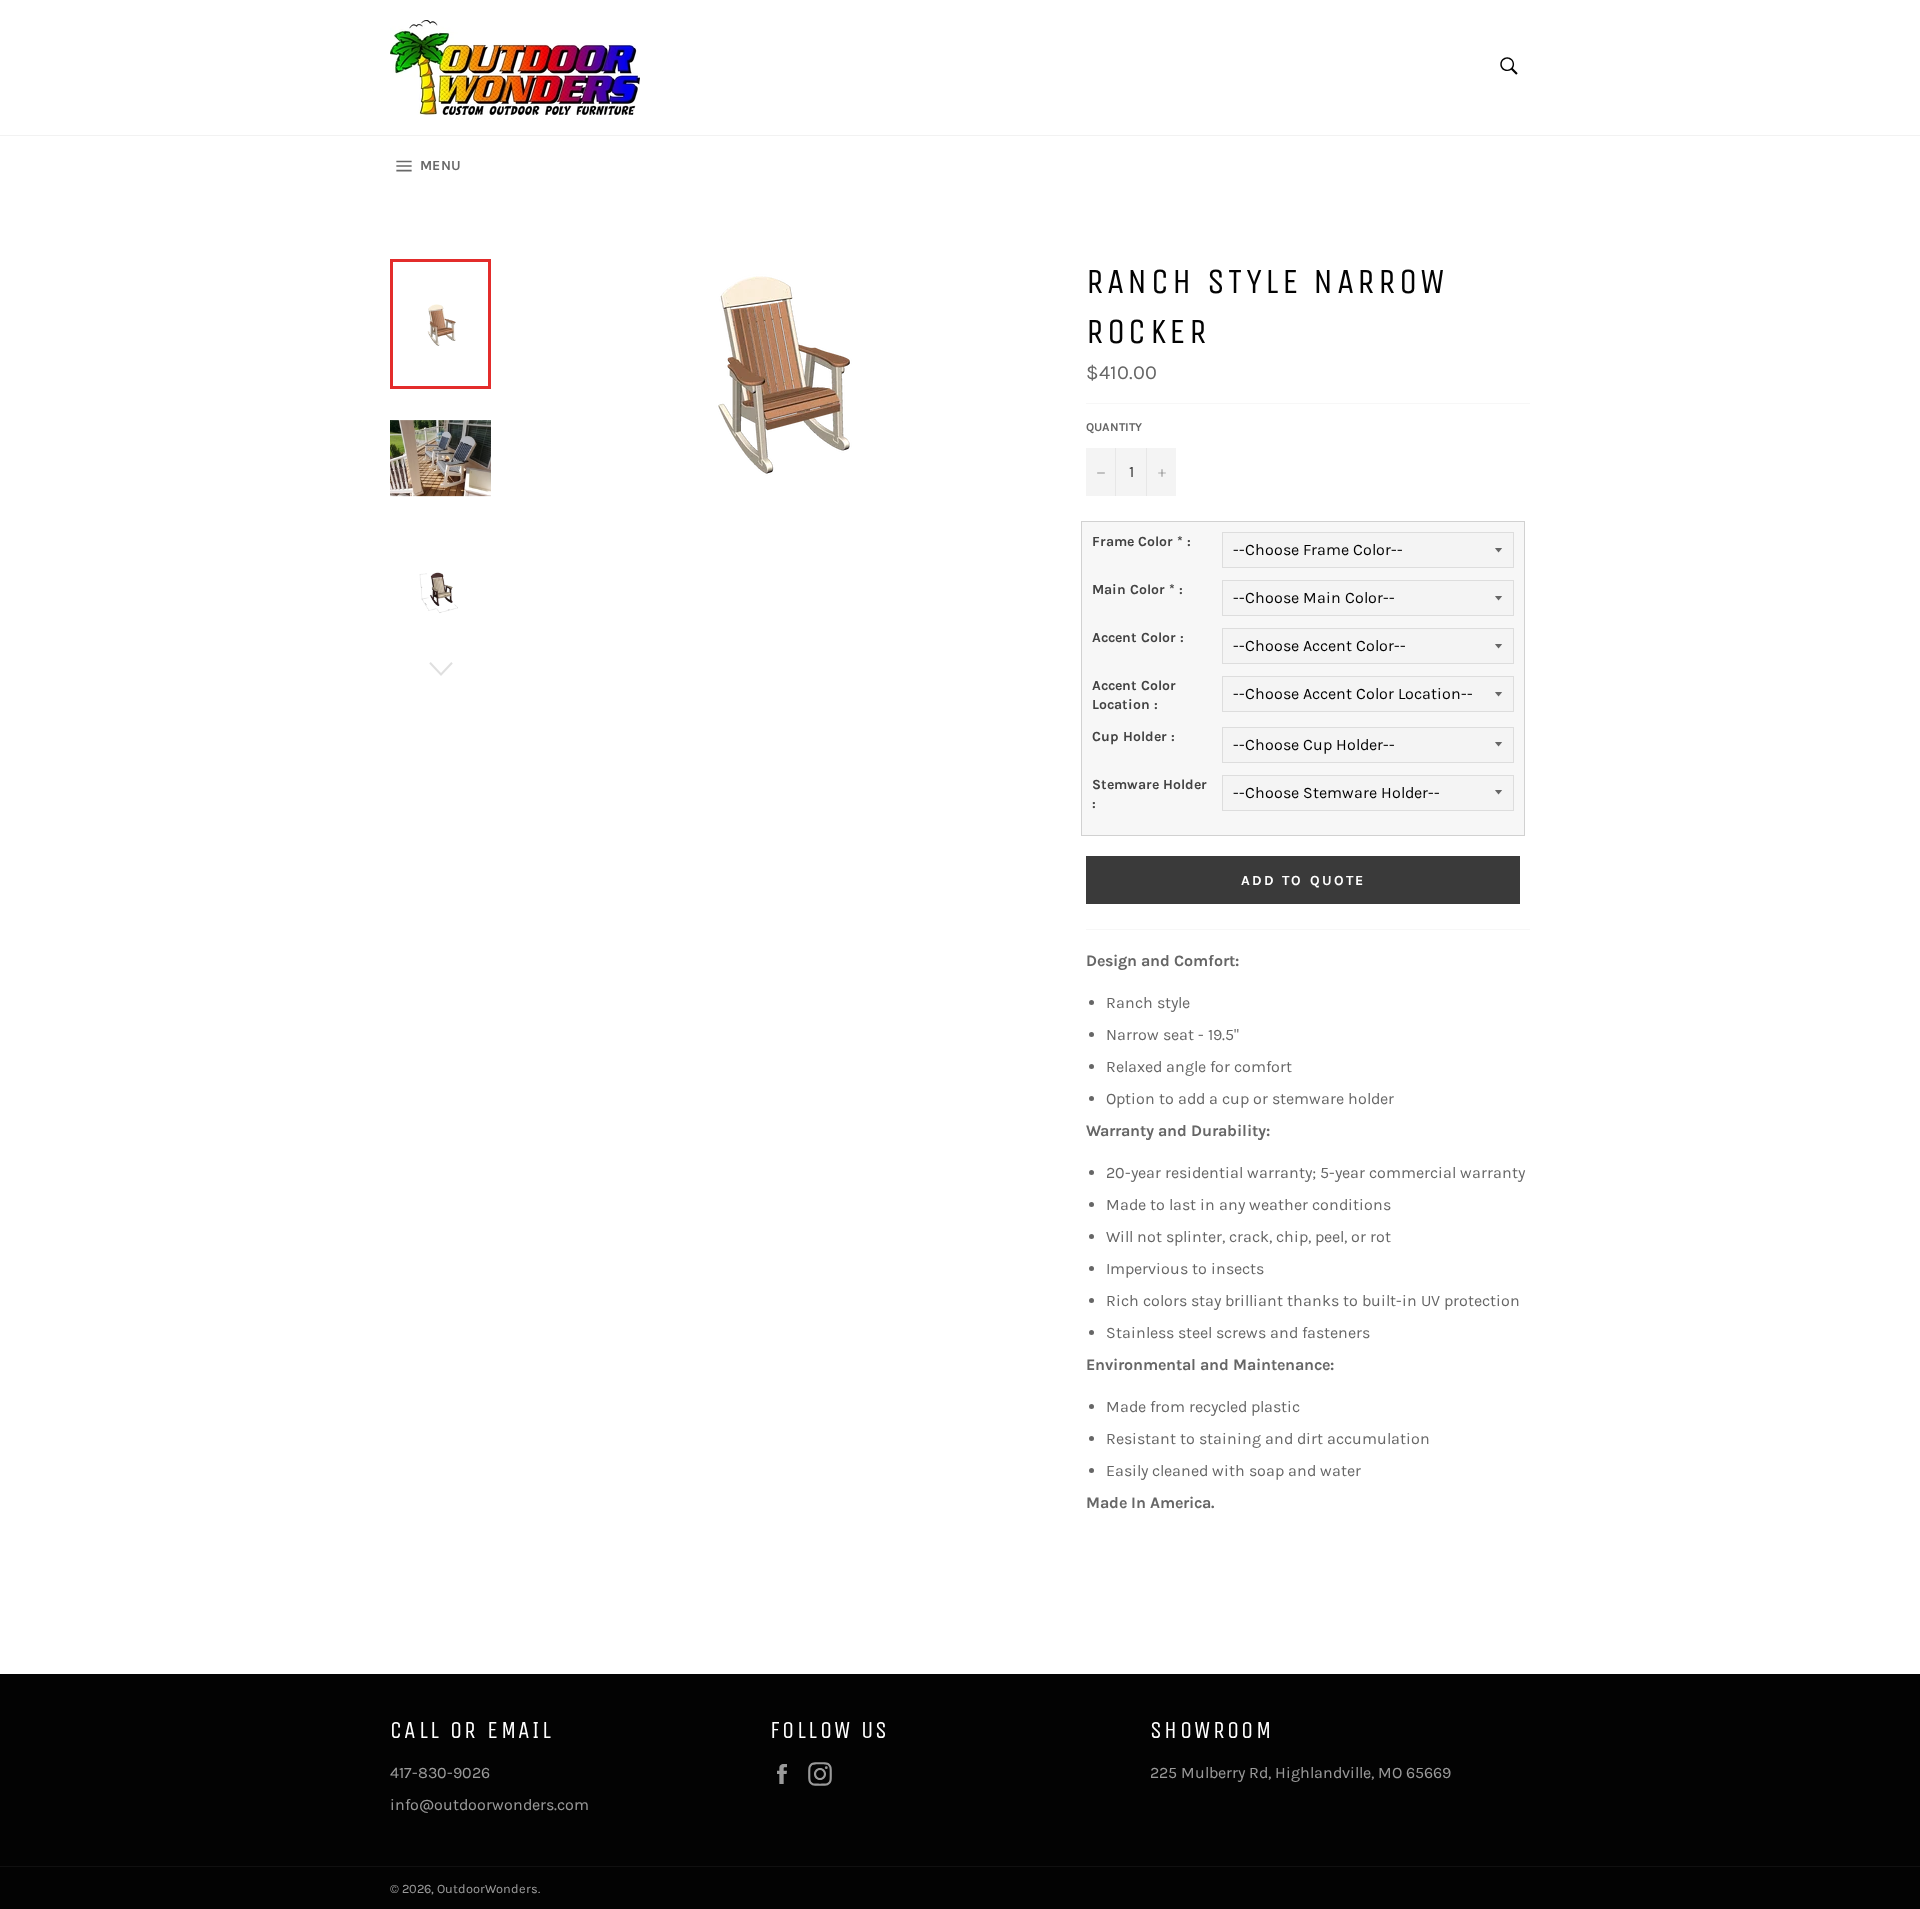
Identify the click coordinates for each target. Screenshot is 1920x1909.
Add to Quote (1303, 880)
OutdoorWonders (487, 1888)
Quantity (1114, 427)
